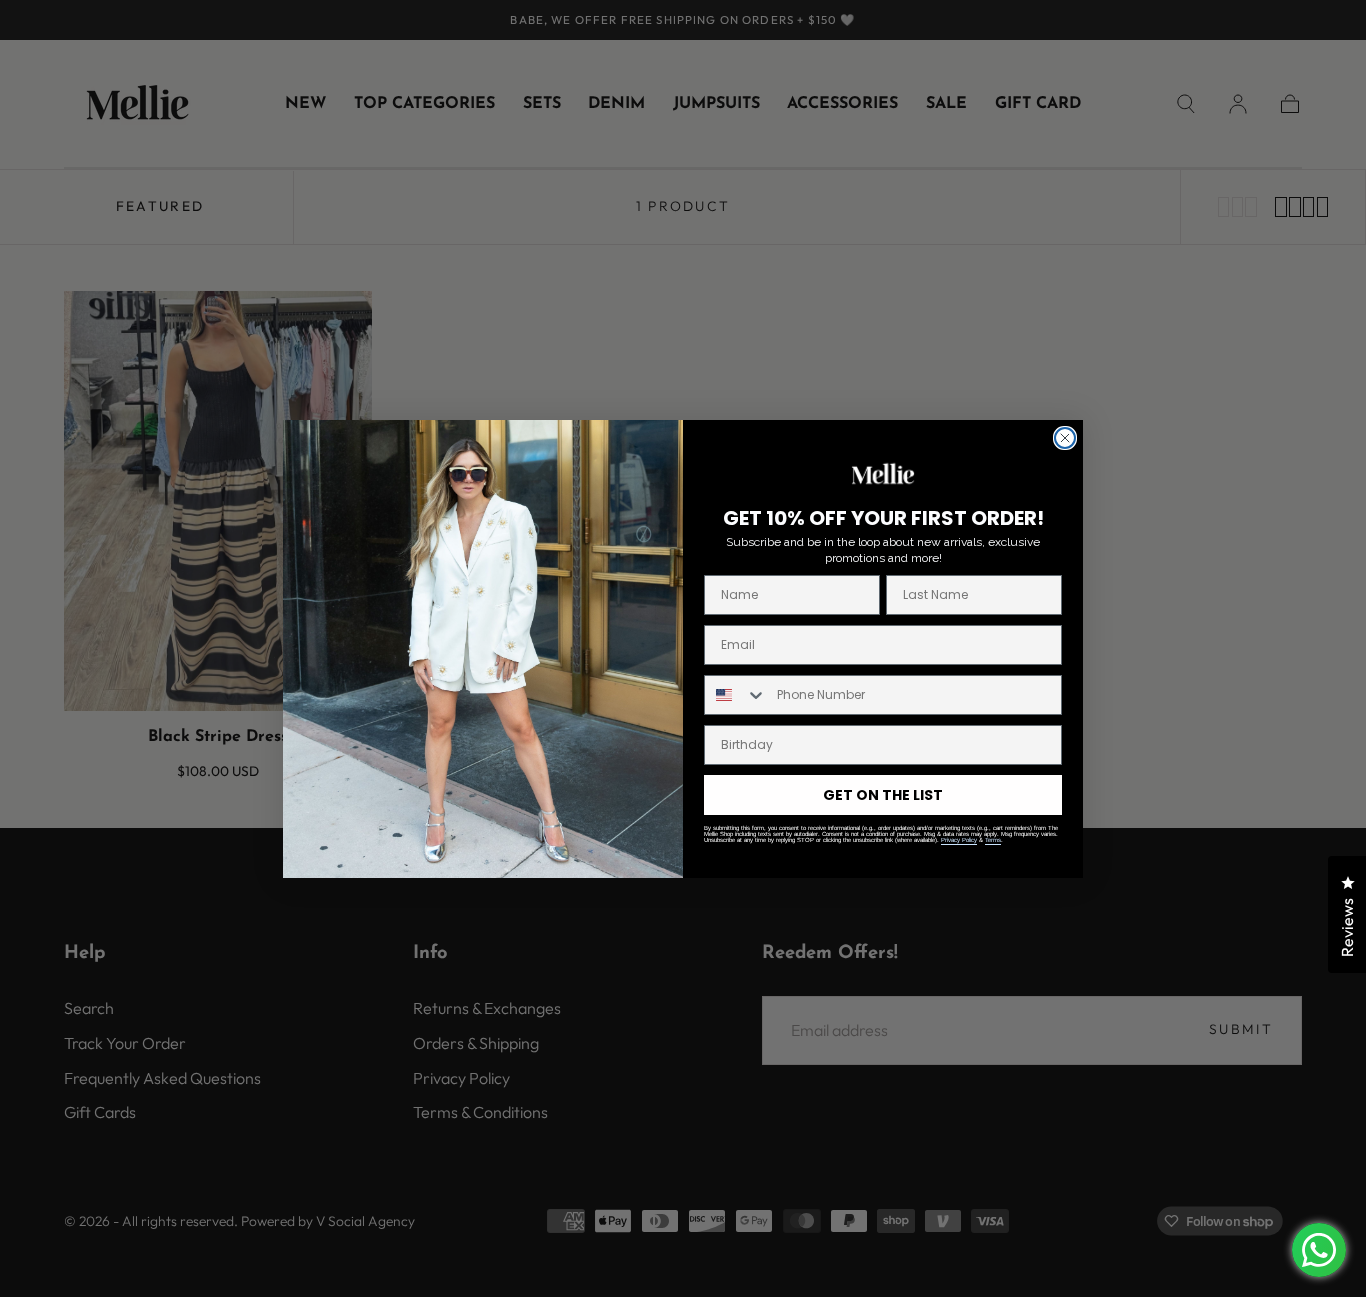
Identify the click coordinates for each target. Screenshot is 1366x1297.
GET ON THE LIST (883, 795)
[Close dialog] (1065, 438)
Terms (993, 840)
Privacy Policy (959, 840)
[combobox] (736, 695)
